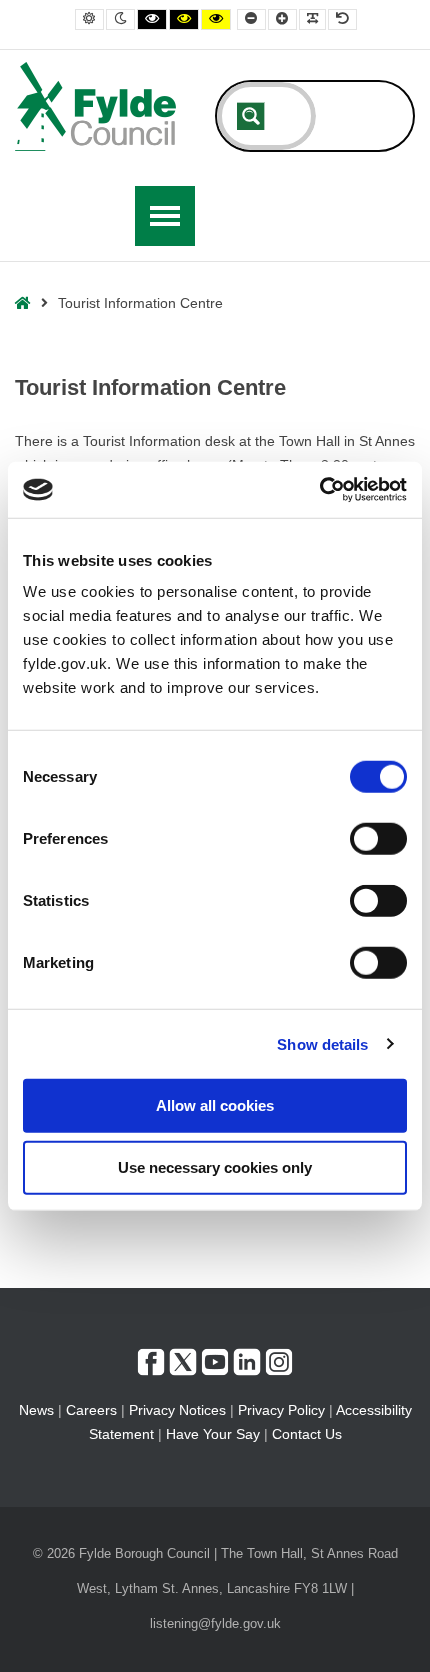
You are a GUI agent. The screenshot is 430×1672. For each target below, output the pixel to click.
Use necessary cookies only (215, 1166)
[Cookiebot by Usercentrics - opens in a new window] (319, 490)
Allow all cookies (215, 1105)
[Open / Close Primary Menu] (165, 216)
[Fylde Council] (96, 106)
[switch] (378, 839)
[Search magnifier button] (251, 116)
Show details (322, 1043)
